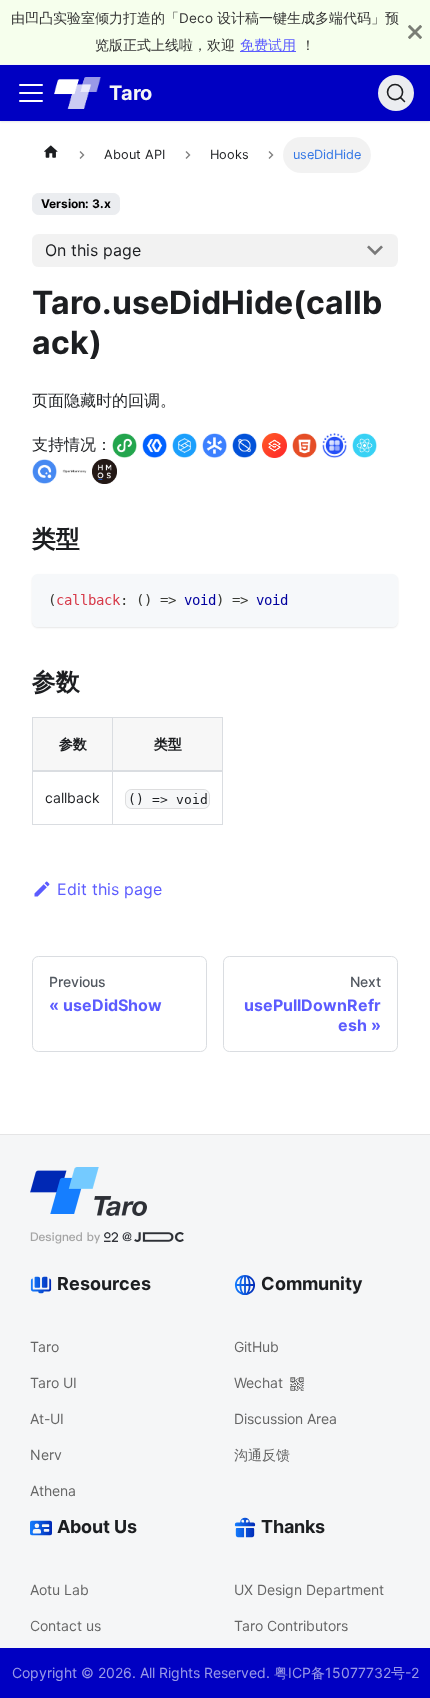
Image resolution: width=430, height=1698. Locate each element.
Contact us (65, 1625)
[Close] (415, 32)
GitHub (256, 1346)
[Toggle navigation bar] (31, 93)
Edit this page (109, 889)
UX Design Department (309, 1589)
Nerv (46, 1454)
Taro (44, 1346)
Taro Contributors (291, 1625)
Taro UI (53, 1382)
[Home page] (51, 155)
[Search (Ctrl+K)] (396, 93)
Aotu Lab (59, 1589)
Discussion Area (285, 1418)
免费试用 (268, 45)
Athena (53, 1490)
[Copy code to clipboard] (373, 598)
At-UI (47, 1418)
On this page (93, 250)
